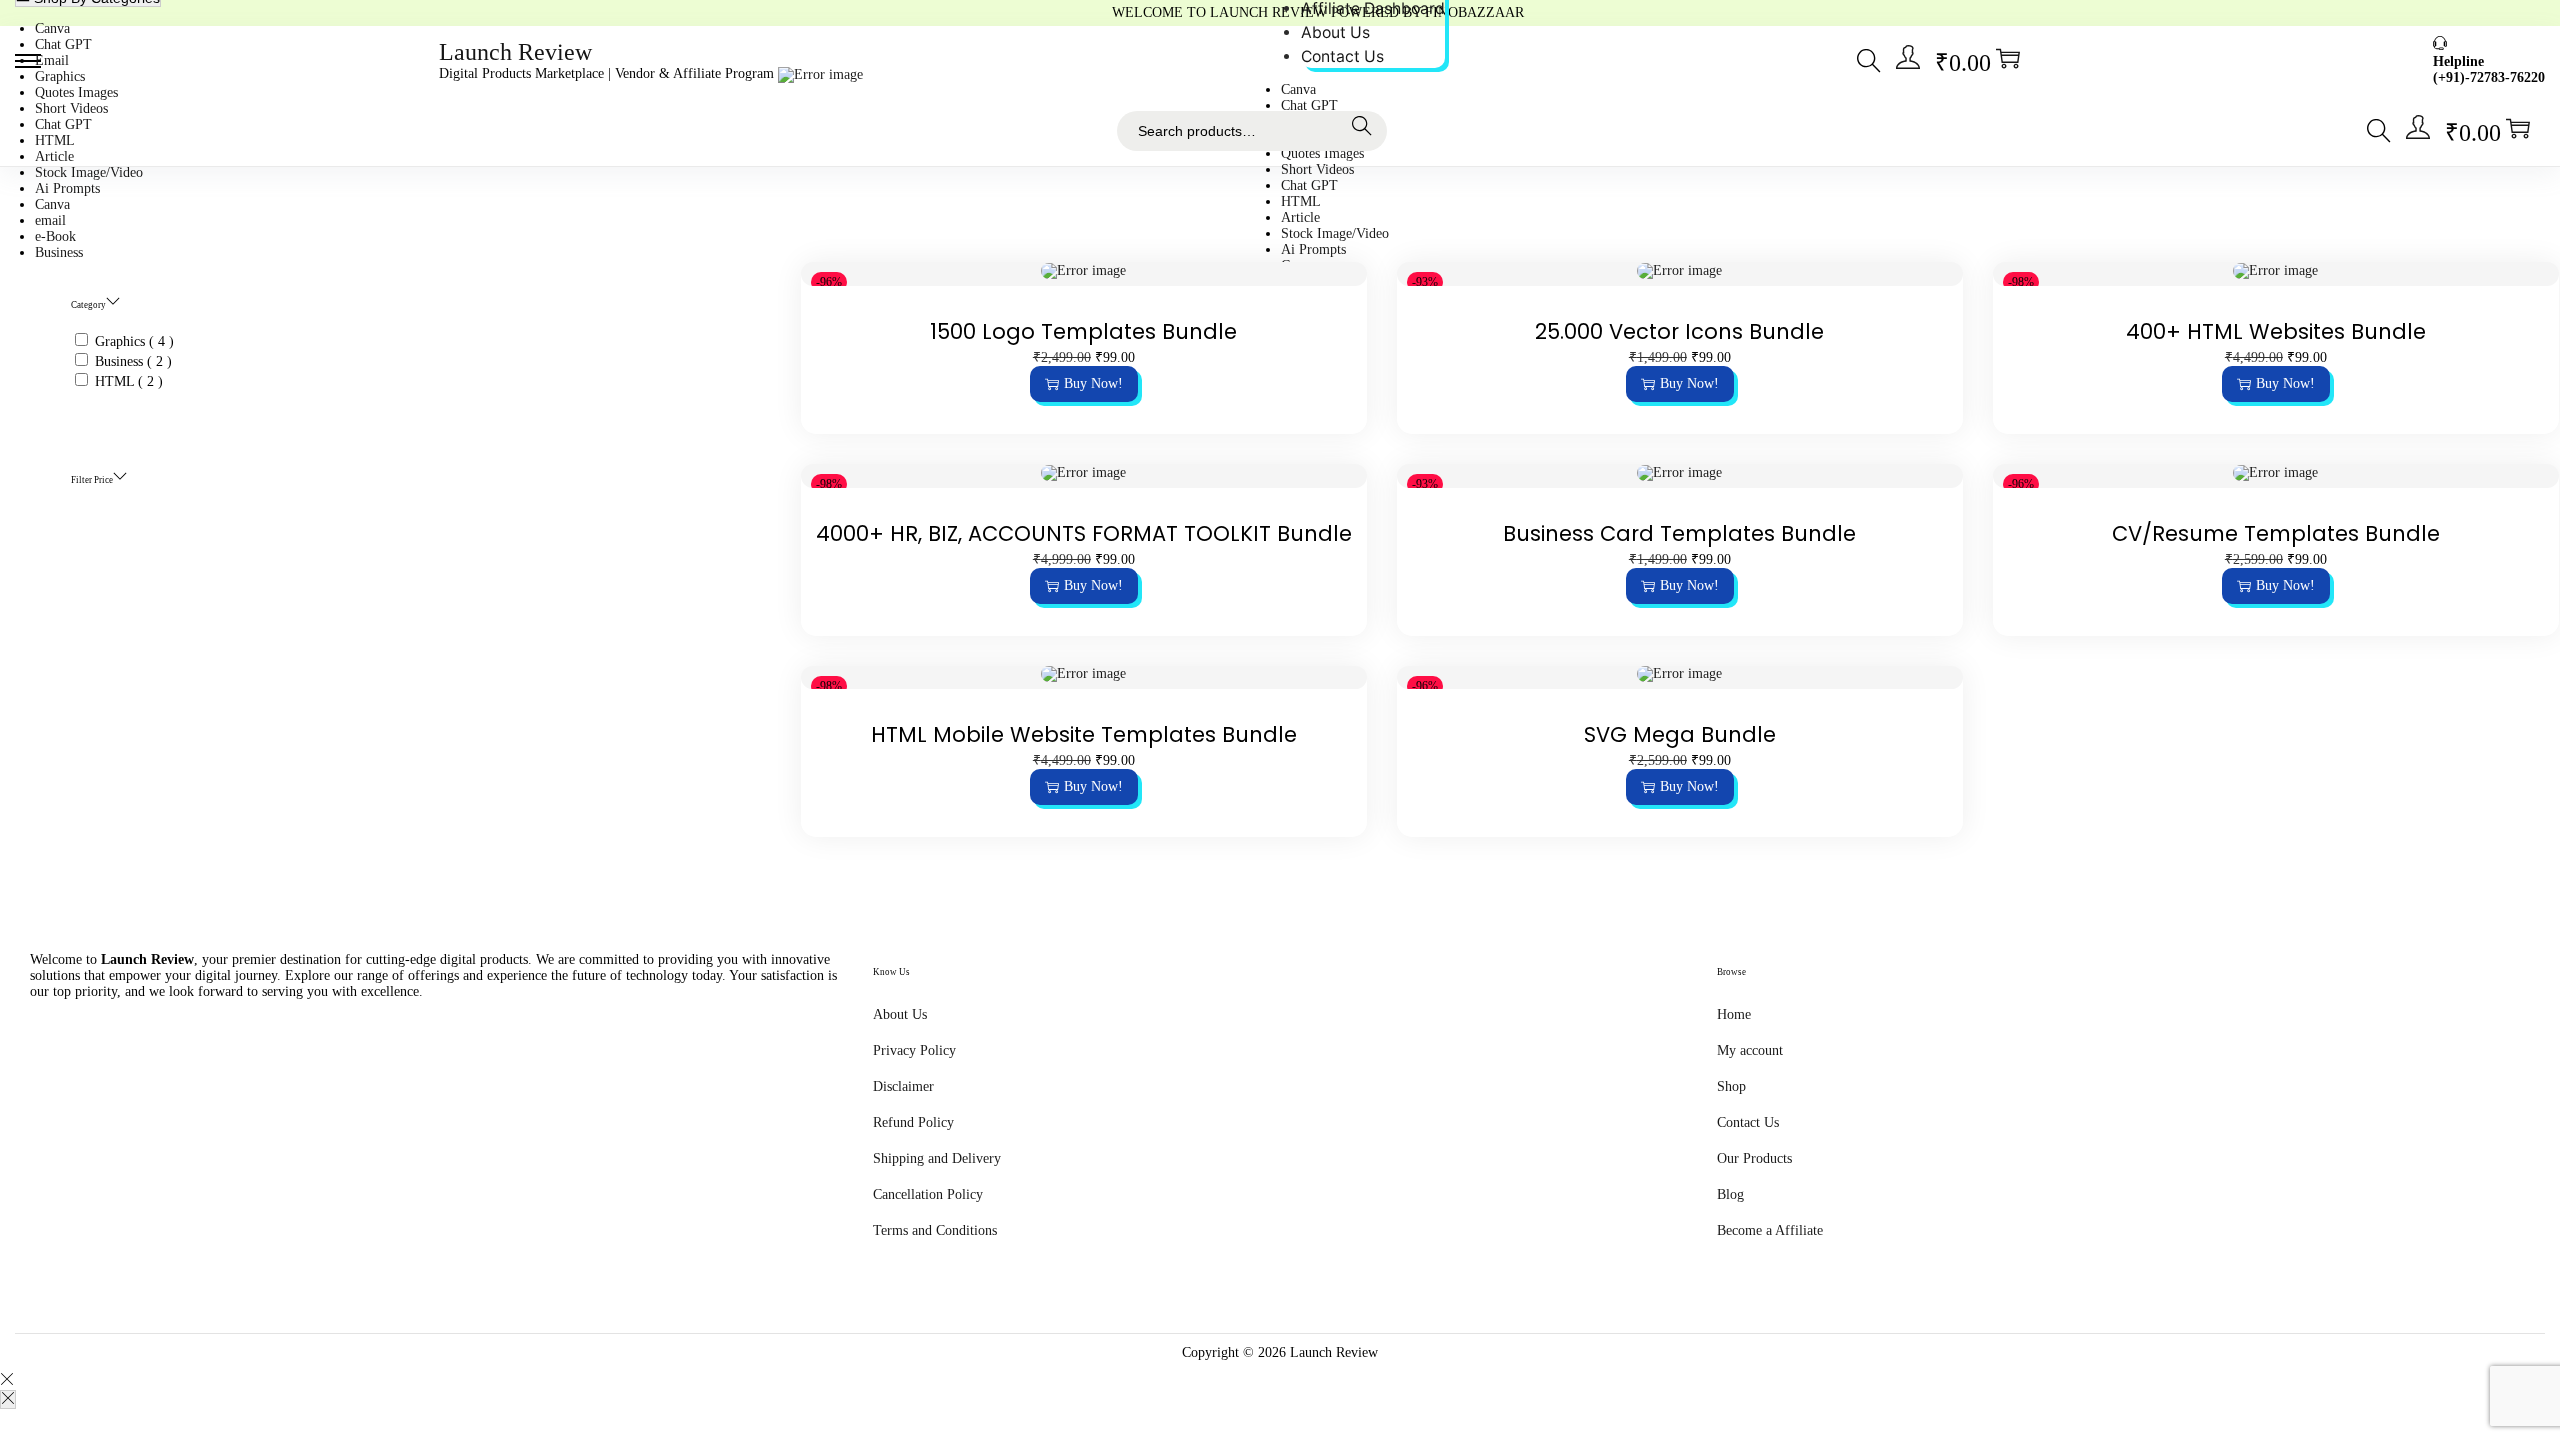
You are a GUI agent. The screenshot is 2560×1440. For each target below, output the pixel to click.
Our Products (1754, 1158)
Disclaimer (903, 1086)
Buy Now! (1093, 383)
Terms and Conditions (935, 1230)
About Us (900, 1014)
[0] (2008, 58)
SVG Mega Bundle (1680, 734)
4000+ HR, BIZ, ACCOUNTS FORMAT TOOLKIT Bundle (1084, 533)
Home (1734, 1014)
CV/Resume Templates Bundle (2276, 533)
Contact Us (1748, 1122)
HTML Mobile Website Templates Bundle (1084, 734)
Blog (1730, 1194)
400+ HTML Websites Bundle (2276, 331)
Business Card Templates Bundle (1679, 533)
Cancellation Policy (928, 1194)
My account (1750, 1050)
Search (1366, 131)
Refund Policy (913, 1122)
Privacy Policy (914, 1050)
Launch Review (515, 52)
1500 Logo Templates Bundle (1083, 331)
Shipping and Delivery (937, 1158)
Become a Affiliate (1770, 1230)
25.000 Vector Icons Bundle (1679, 331)
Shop (1731, 1086)
